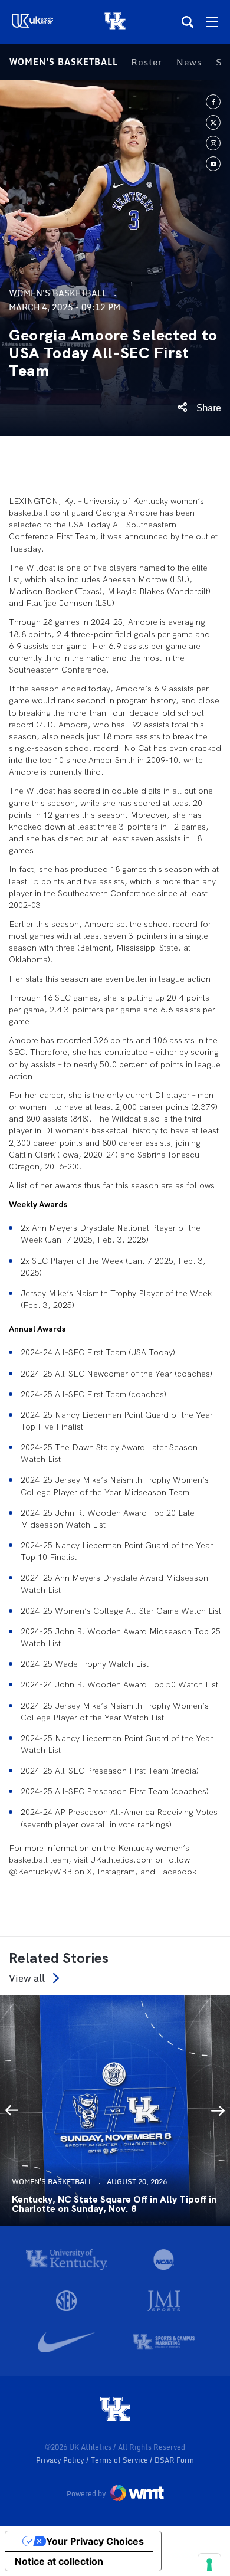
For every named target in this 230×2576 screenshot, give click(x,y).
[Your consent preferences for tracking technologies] (209, 2565)
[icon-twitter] (213, 122)
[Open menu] (212, 22)
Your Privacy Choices (95, 2541)
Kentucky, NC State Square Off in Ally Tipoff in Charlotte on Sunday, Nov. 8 (114, 2204)
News (189, 62)
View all (27, 1978)
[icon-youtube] (213, 164)
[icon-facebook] (213, 102)
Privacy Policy (61, 2460)
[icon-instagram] (213, 143)
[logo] (115, 2410)
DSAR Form (174, 2460)
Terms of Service (120, 2460)
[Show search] (188, 22)
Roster (147, 62)
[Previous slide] (12, 2110)
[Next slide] (218, 2110)
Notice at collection (59, 2561)
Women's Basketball (64, 62)
